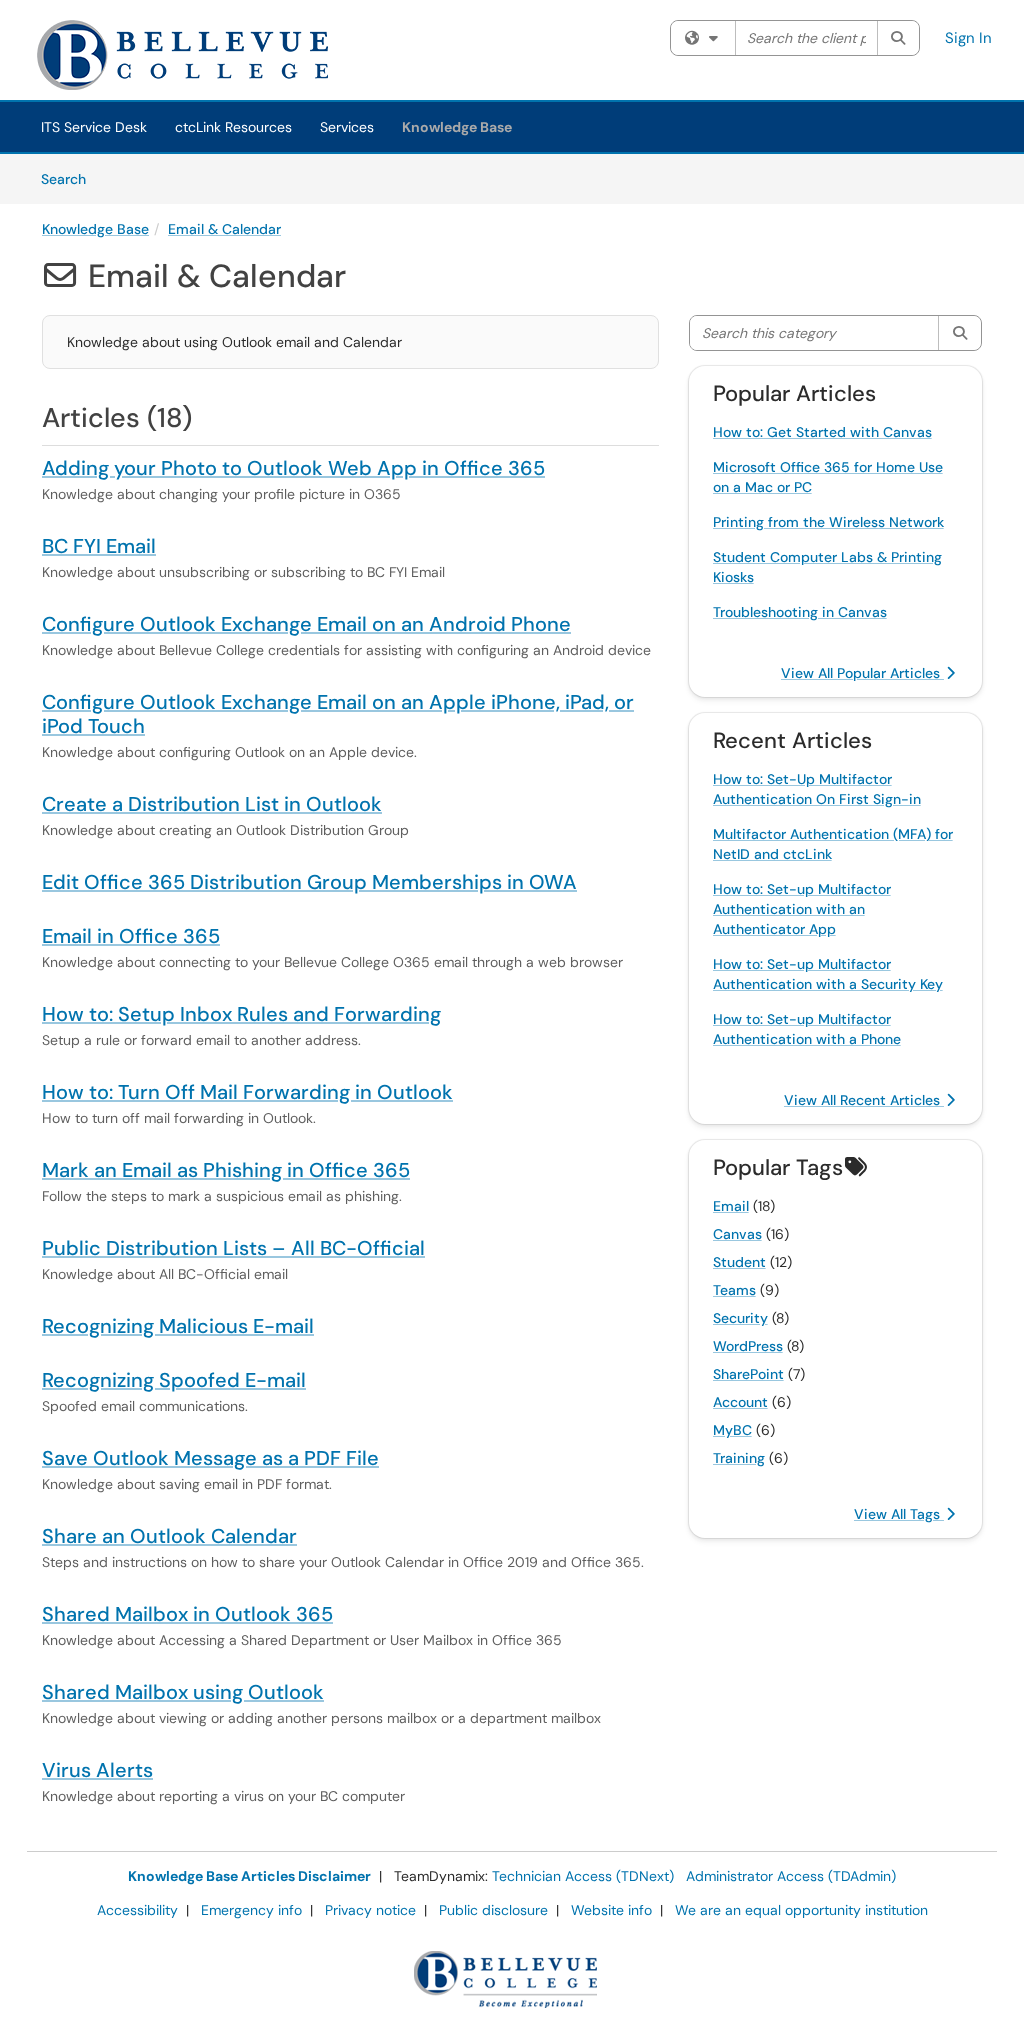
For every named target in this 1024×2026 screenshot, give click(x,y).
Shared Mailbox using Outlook (183, 1692)
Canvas (737, 1234)
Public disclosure (493, 1910)
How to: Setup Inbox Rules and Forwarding (241, 1014)
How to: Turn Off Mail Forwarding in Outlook (247, 1092)
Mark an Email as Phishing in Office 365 (226, 1170)
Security (740, 1318)
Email (731, 1206)
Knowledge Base (457, 127)
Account (740, 1402)
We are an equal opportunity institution (801, 1910)
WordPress (748, 1346)
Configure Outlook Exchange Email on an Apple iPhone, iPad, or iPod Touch (338, 714)
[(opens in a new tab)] (222, 55)
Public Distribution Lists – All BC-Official (233, 1248)
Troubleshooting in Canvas (800, 612)
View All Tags (899, 1514)
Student (739, 1262)
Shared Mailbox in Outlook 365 (187, 1614)
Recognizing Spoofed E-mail (174, 1380)
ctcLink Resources (233, 127)
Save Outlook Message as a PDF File (210, 1458)
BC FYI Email (99, 546)
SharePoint (748, 1374)
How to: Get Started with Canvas (822, 432)
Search (70, 178)
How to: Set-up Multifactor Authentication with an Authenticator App (802, 909)
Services (347, 127)
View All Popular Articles (862, 673)
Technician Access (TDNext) (583, 1876)
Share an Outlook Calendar (169, 1536)
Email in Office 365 (131, 936)
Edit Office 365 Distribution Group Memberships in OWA (309, 882)
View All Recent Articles (864, 1100)
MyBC (732, 1430)
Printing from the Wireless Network (828, 522)
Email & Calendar (224, 229)
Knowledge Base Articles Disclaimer (249, 1876)
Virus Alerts (97, 1770)
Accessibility (137, 1910)
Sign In (968, 38)
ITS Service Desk (94, 127)
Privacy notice (370, 1910)
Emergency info (251, 1910)
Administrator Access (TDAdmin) (791, 1876)
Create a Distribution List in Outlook (212, 804)
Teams (734, 1290)
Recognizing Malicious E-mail (178, 1326)
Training (739, 1458)
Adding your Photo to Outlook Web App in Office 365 (293, 468)
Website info (611, 1910)
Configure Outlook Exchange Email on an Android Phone (306, 624)
